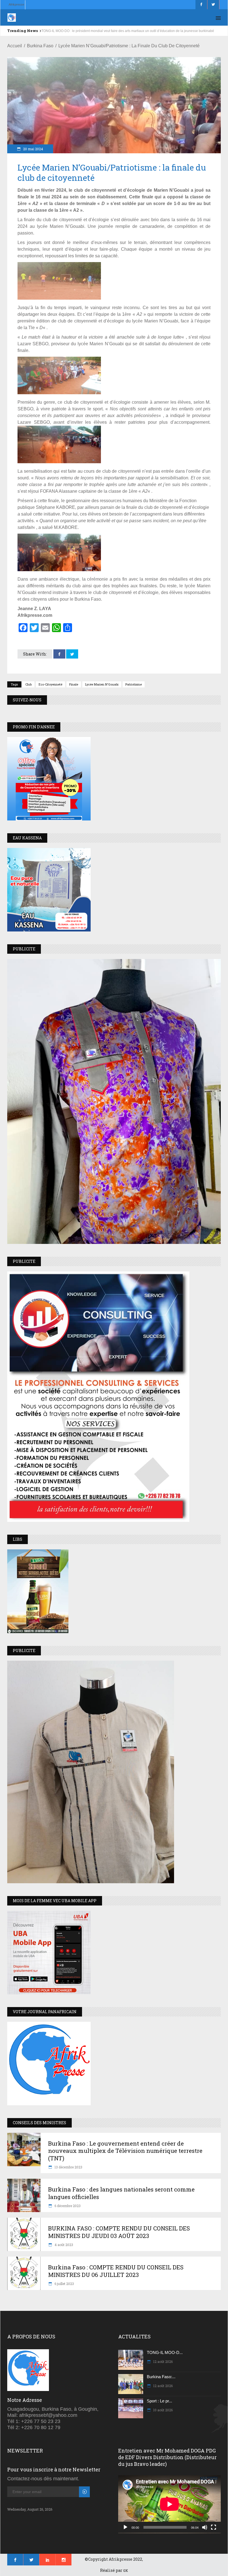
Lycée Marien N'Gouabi (102, 684)
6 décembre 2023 (67, 2206)
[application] (169, 2504)
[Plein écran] (214, 2527)
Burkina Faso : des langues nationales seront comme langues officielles (121, 2193)
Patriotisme (134, 684)
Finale (74, 684)
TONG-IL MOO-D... (165, 2352)
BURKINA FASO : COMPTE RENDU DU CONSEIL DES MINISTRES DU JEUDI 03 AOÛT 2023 (119, 2232)
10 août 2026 (163, 2410)
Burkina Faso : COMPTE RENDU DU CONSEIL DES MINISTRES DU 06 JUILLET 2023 (116, 2271)
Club (29, 684)
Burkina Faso (40, 46)
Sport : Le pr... (159, 2401)
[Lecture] (125, 2527)
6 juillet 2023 (64, 2284)
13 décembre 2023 (68, 2167)
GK (126, 2570)
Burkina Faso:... (161, 2377)
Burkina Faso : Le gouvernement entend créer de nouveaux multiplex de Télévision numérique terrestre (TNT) (125, 2151)
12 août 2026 (163, 2361)
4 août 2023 (63, 2245)
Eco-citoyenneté (50, 684)
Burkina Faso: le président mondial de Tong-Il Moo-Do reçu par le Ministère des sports (107, 31)
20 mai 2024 (33, 149)
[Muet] (205, 2527)
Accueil (15, 46)
